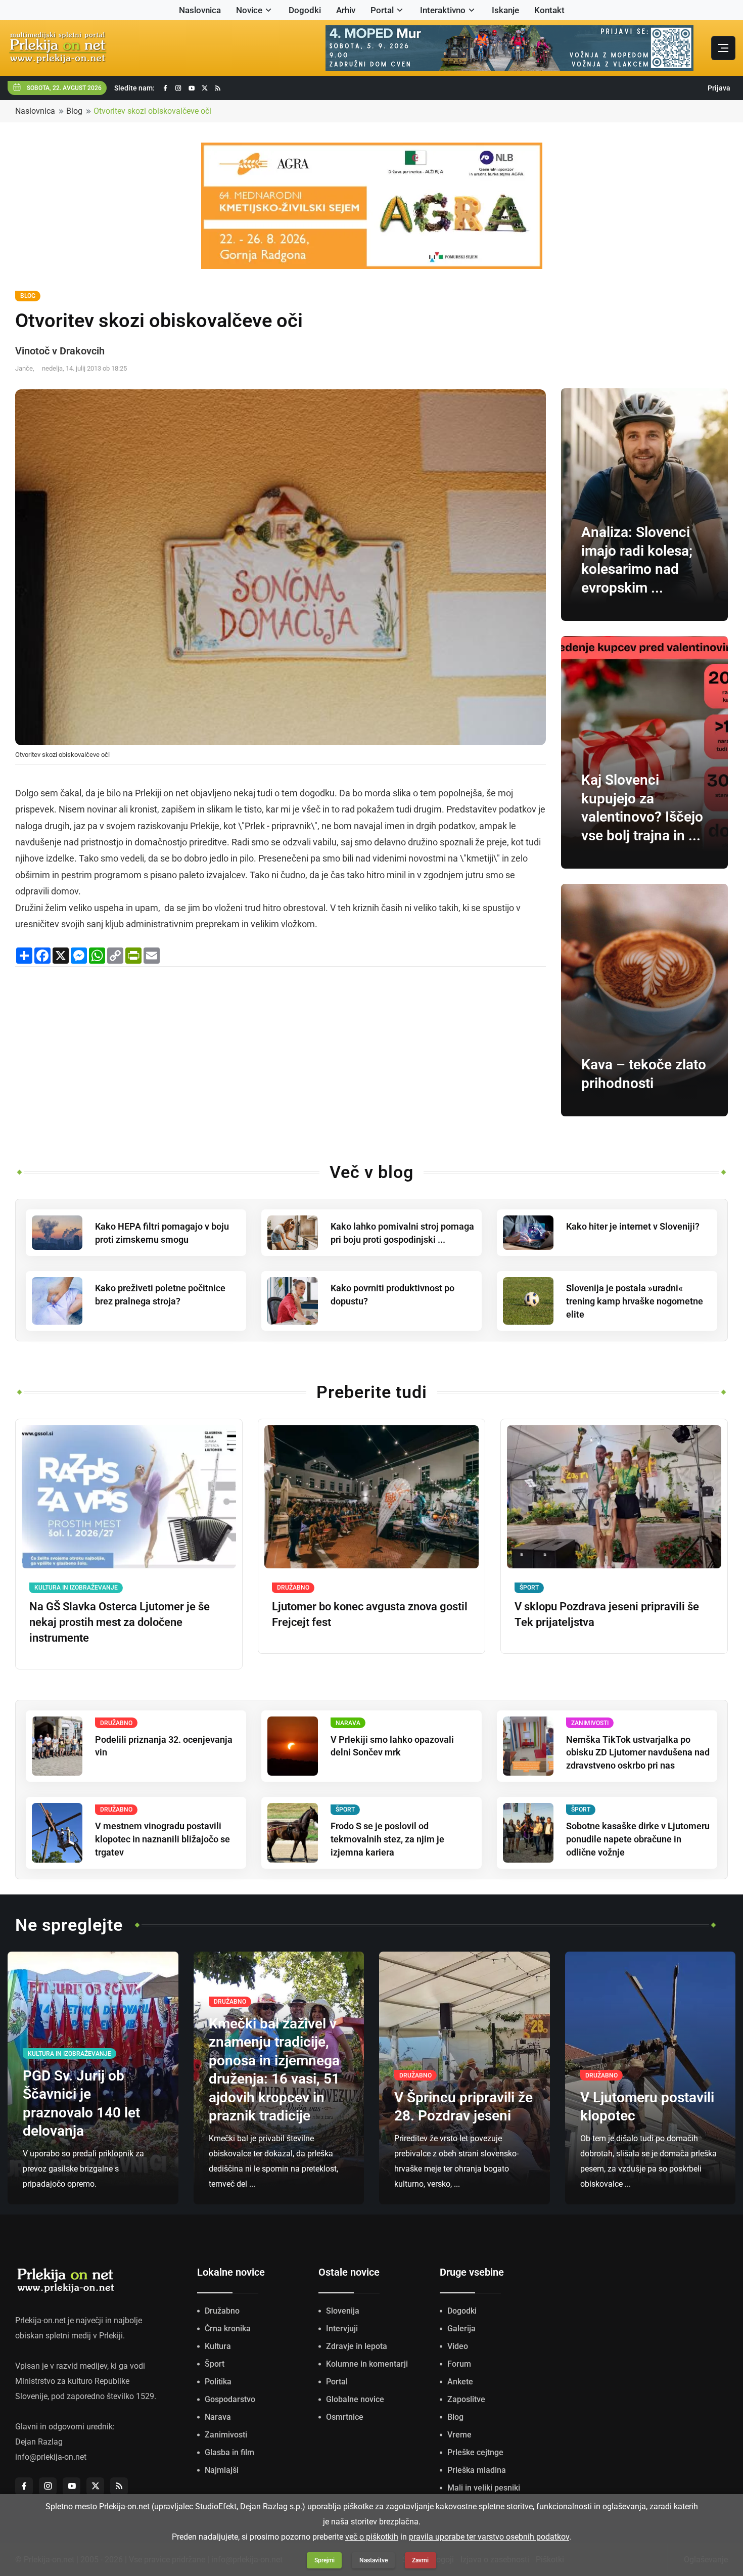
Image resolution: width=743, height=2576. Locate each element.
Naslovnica (200, 10)
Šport (215, 2364)
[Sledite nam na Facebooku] (165, 88)
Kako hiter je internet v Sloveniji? (633, 1226)
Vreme (459, 2435)
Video (458, 2346)
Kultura (218, 2346)
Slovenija (343, 2311)
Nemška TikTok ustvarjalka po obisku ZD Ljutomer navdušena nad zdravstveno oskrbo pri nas (638, 1753)
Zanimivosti (226, 2435)
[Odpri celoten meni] (723, 48)
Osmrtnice (345, 2417)
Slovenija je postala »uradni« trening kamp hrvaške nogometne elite (635, 1301)
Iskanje (505, 10)
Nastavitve (374, 2560)
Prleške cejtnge (475, 2452)
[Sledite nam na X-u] (205, 88)
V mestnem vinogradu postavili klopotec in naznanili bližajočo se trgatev (162, 1839)
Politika (218, 2382)
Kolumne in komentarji (367, 2364)
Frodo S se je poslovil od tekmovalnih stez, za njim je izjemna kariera (387, 1839)
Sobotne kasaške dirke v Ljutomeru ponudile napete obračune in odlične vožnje (638, 1839)
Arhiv (346, 10)
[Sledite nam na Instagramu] (178, 88)
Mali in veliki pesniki (484, 2488)
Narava (218, 2417)
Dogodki (305, 10)
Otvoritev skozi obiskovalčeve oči (152, 111)
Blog (74, 111)
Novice (249, 10)
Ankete (460, 2382)
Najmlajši (222, 2470)
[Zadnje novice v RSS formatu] (218, 88)
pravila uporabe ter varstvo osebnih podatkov (489, 2537)
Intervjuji (342, 2329)
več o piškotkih (372, 2537)
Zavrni (420, 2560)
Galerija (461, 2329)
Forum (459, 2364)
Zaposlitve (466, 2399)
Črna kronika (228, 2329)
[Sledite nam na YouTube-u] (192, 88)
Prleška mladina (477, 2470)
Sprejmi (324, 2560)
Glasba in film (229, 2452)
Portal (382, 10)
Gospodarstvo (230, 2399)
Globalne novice (355, 2399)
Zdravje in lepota (357, 2346)
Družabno (222, 2311)
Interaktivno (443, 10)
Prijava (719, 88)
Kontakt (549, 10)
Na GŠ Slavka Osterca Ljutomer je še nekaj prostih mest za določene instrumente (120, 1622)
